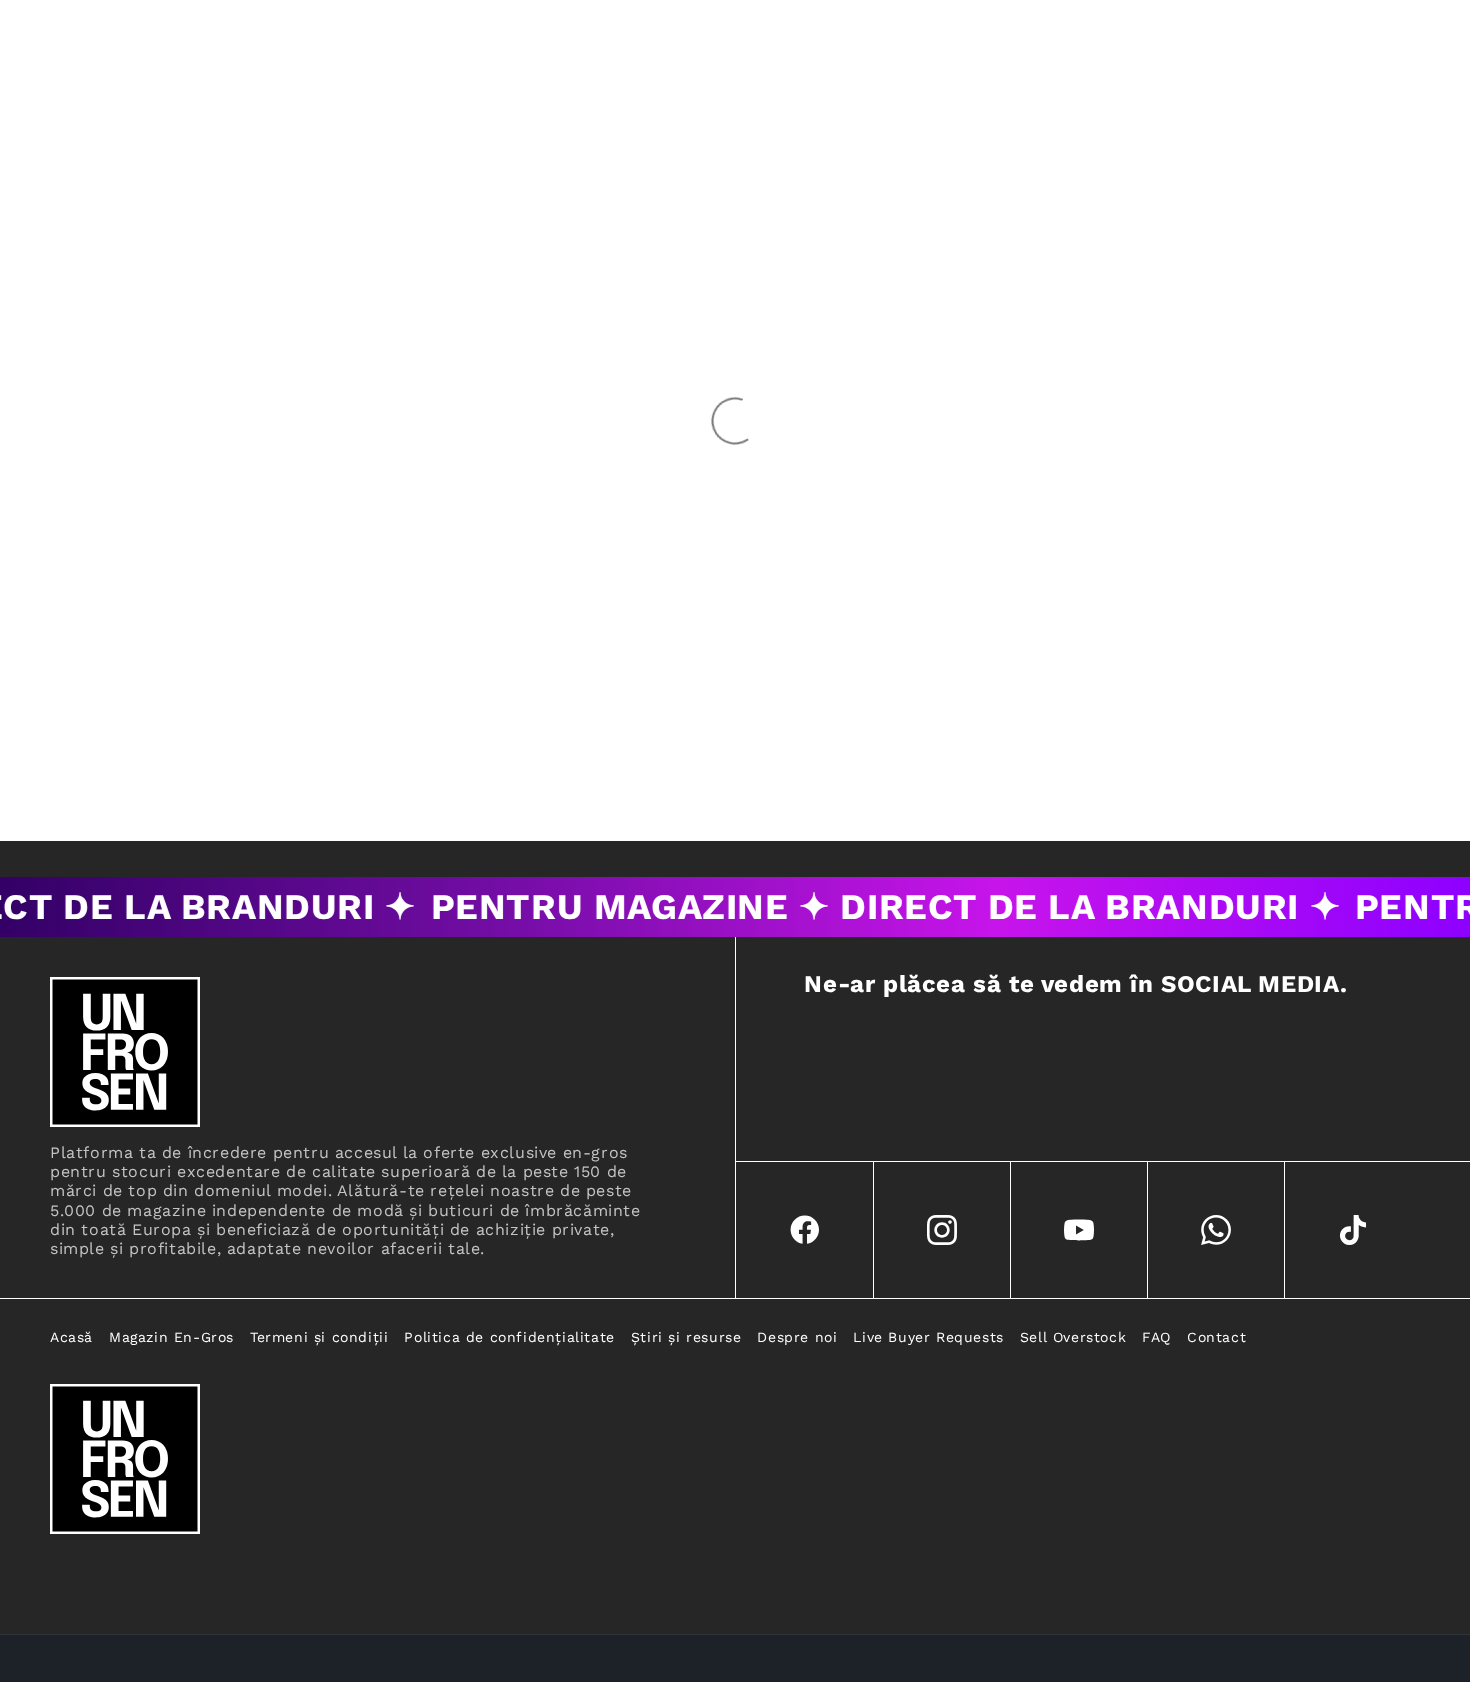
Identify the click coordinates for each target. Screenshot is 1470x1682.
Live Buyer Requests (928, 1337)
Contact (1216, 1337)
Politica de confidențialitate (509, 1337)
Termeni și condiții (319, 1337)
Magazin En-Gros (171, 1337)
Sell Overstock (1073, 1337)
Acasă (71, 1337)
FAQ (1156, 1337)
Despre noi (797, 1337)
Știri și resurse (686, 1337)
